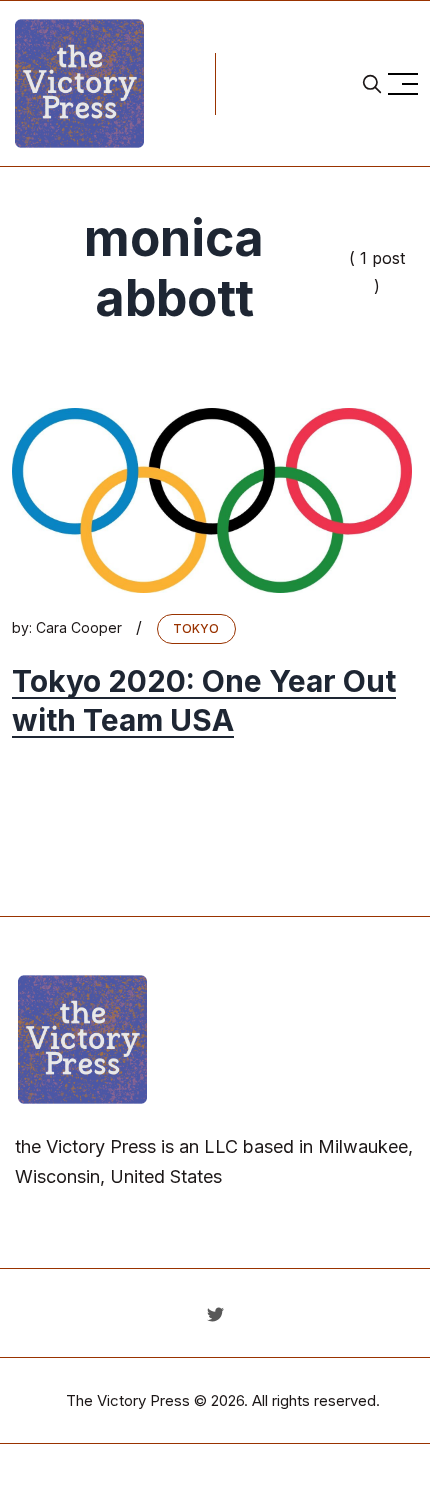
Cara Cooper (79, 627)
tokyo (196, 628)
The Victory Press (128, 1400)
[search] (372, 84)
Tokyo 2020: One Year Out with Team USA (204, 701)
